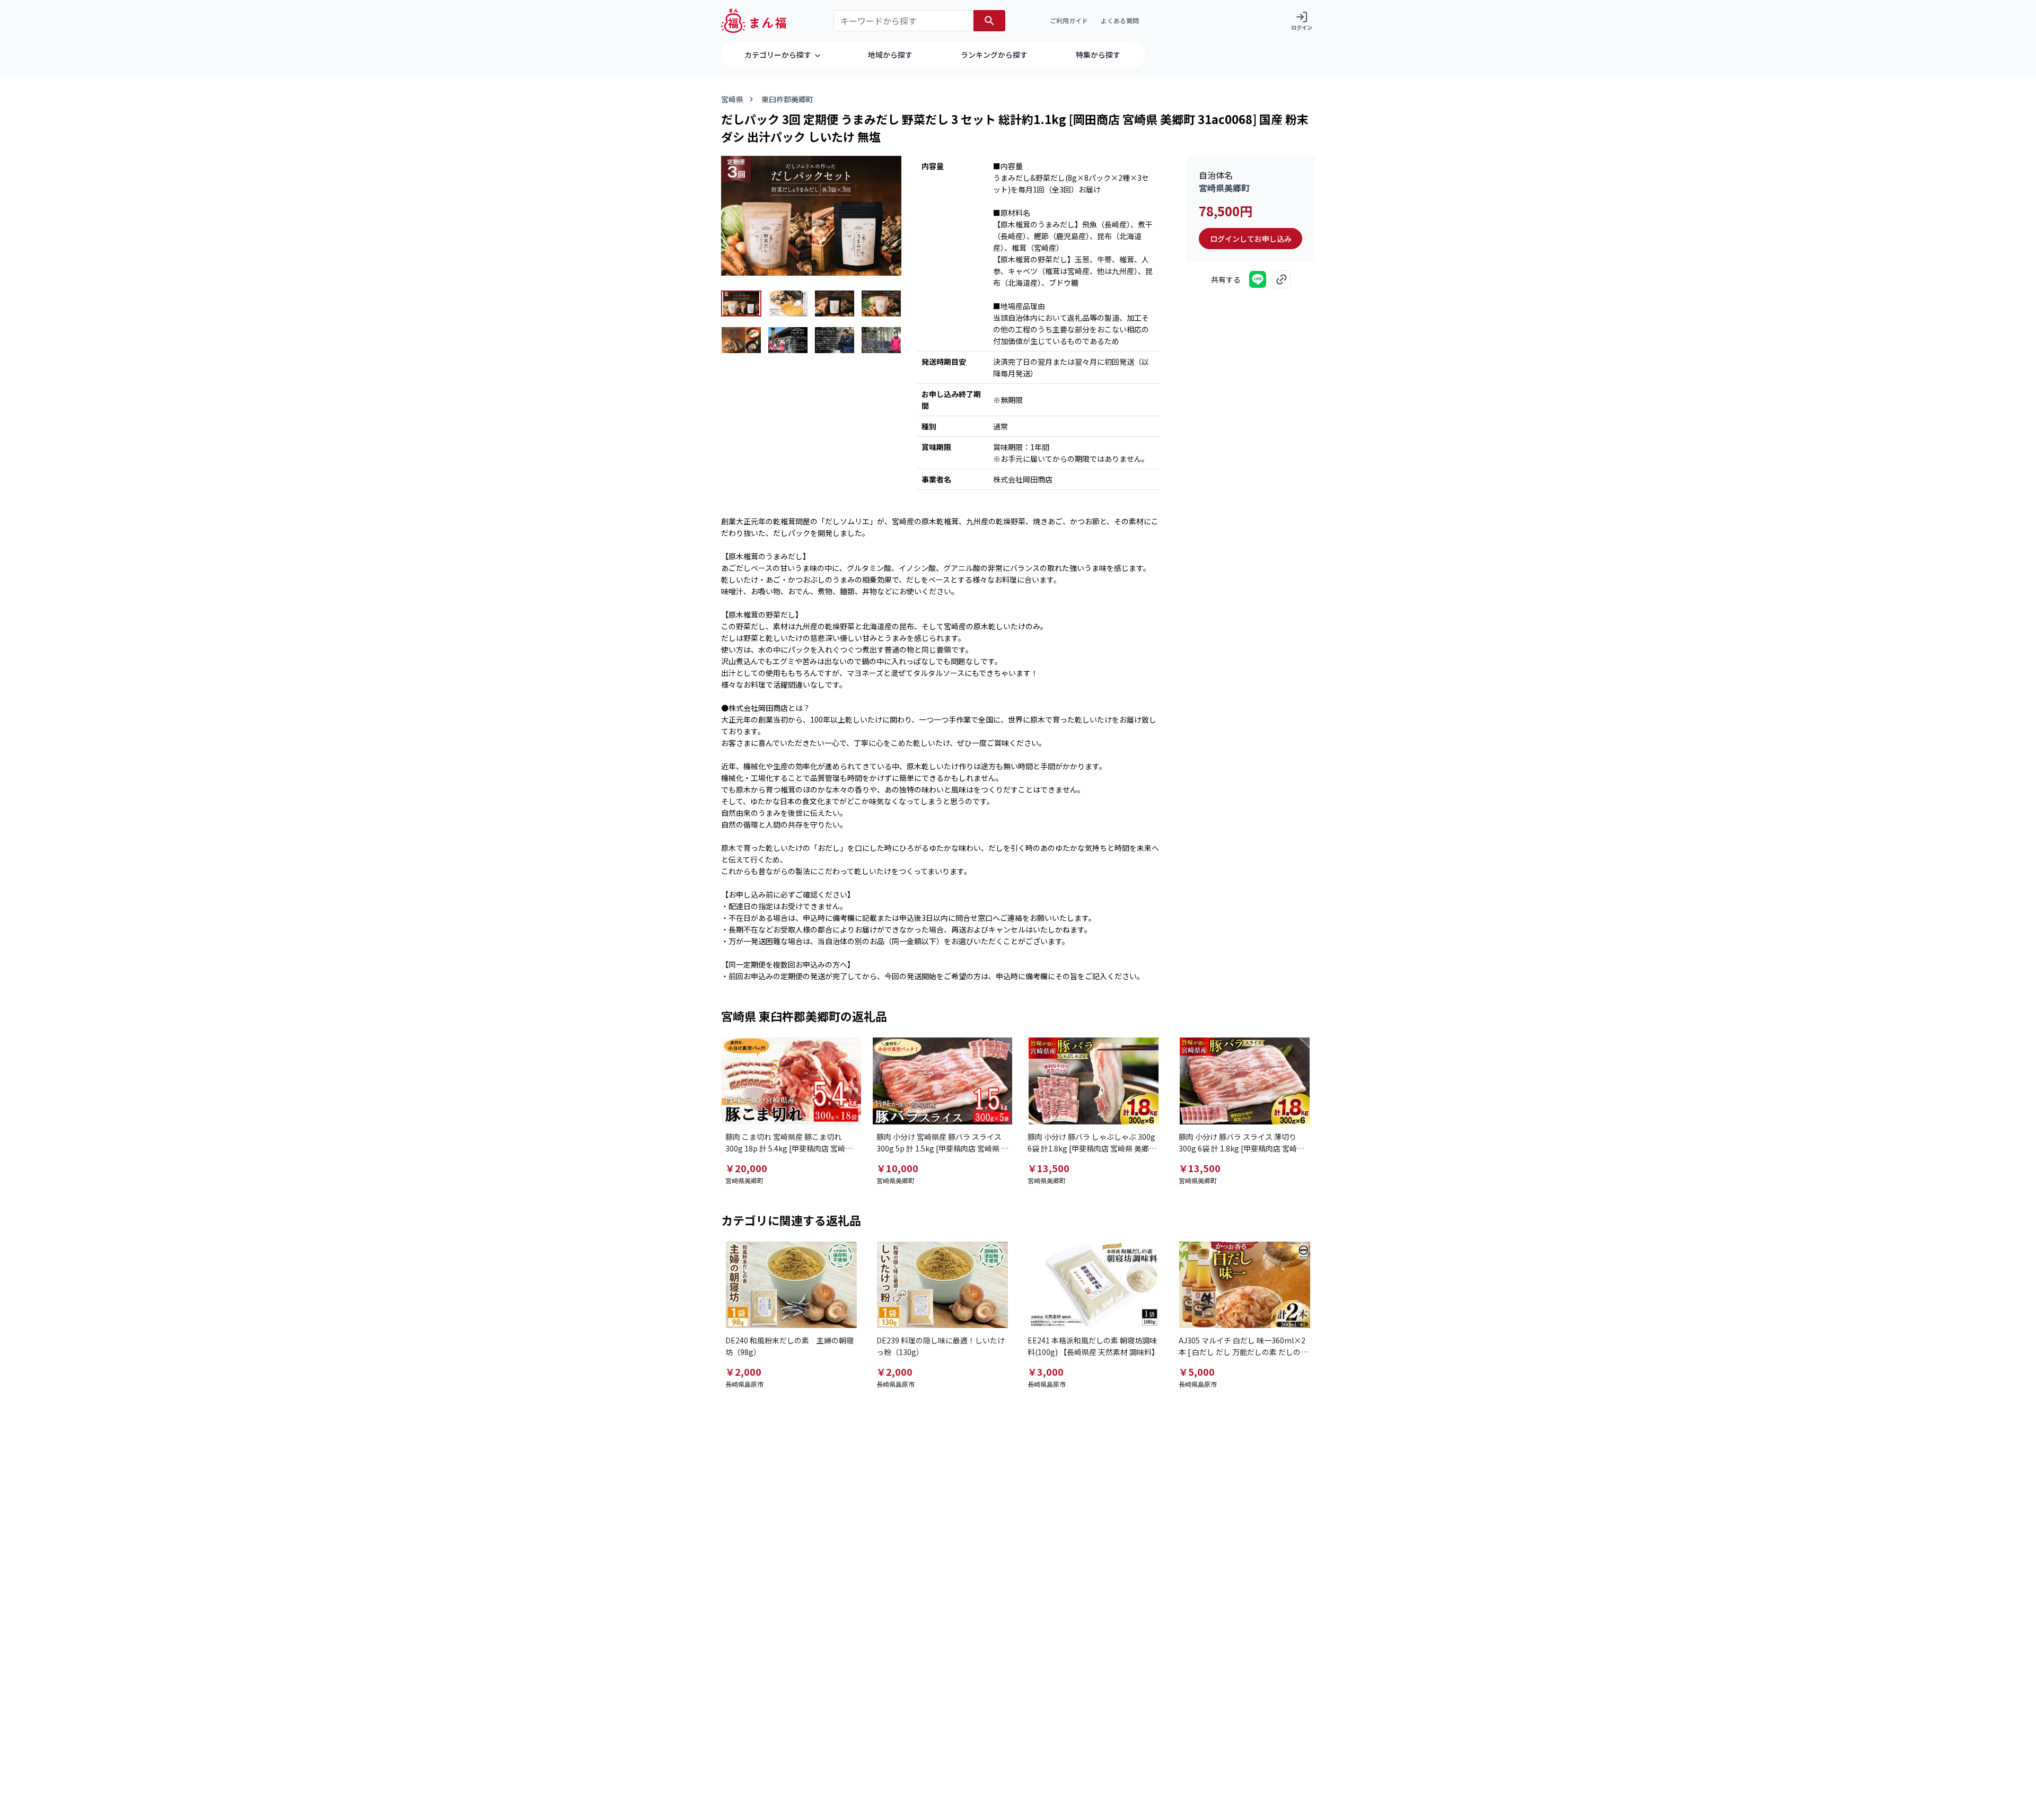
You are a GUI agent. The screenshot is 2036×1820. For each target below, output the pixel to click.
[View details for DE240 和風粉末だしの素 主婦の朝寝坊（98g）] (791, 1285)
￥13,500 (1048, 1168)
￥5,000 (1197, 1371)
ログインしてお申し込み (1251, 239)
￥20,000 (746, 1168)
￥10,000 (897, 1168)
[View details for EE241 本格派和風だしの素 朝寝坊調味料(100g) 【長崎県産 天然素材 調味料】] (1094, 1285)
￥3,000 (1046, 1371)
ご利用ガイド (1069, 20)
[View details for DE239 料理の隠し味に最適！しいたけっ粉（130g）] (942, 1285)
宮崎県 (732, 99)
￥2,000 (743, 1371)
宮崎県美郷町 (1224, 188)
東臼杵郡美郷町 (787, 99)
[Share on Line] (1258, 279)
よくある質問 (1120, 20)
